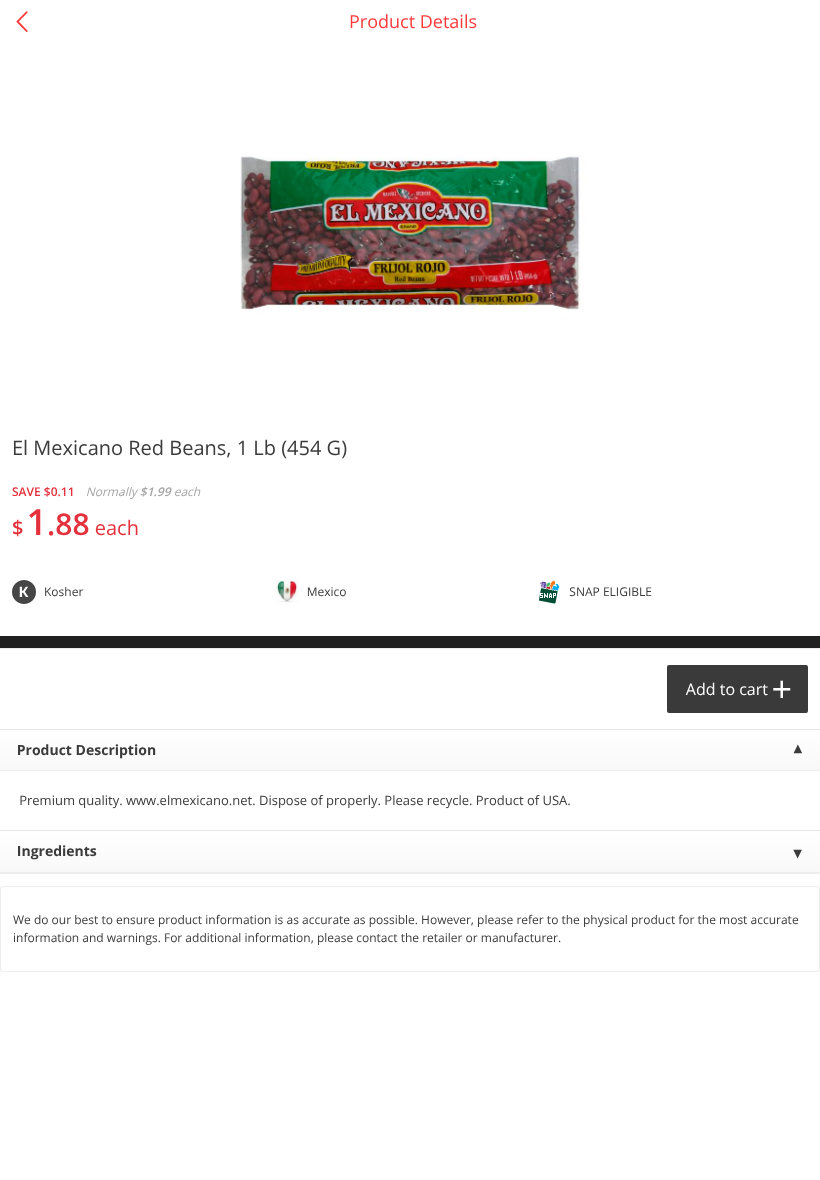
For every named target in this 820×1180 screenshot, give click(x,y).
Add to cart (727, 689)
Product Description (86, 750)
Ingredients (57, 851)
